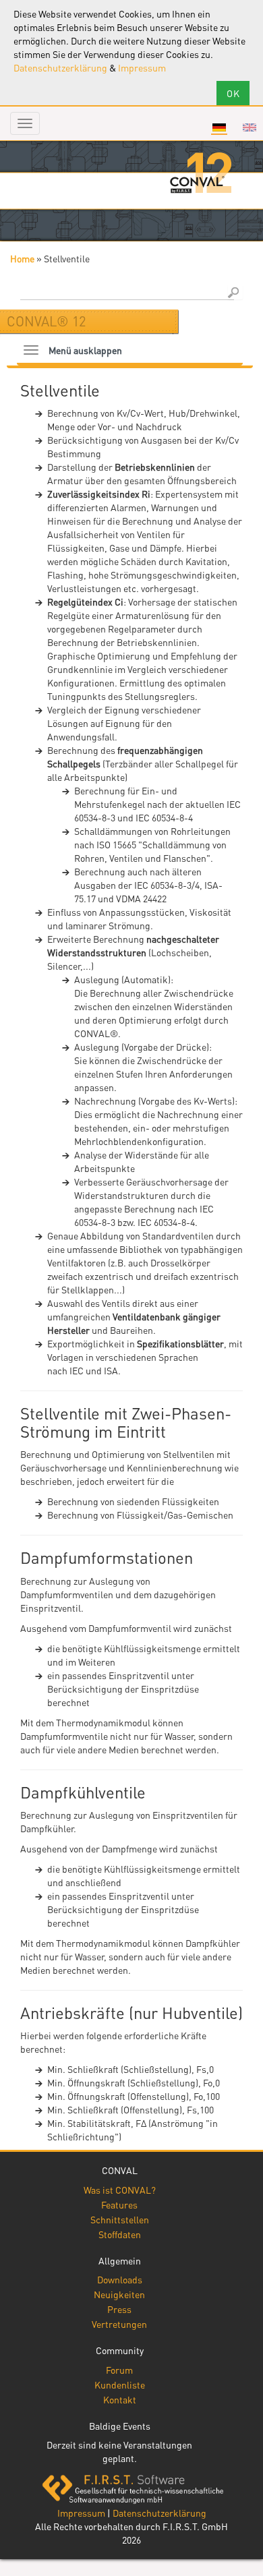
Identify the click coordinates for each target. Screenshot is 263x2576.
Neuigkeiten (119, 2294)
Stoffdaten (120, 2234)
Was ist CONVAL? (120, 2190)
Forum (119, 2370)
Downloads (120, 2279)
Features (119, 2204)
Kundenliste (120, 2384)
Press (119, 2309)
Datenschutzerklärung (60, 67)
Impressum (142, 67)
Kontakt (120, 2399)
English (250, 127)
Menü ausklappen (85, 350)
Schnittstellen (120, 2219)
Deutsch (219, 127)
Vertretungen (119, 2324)
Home (22, 258)
